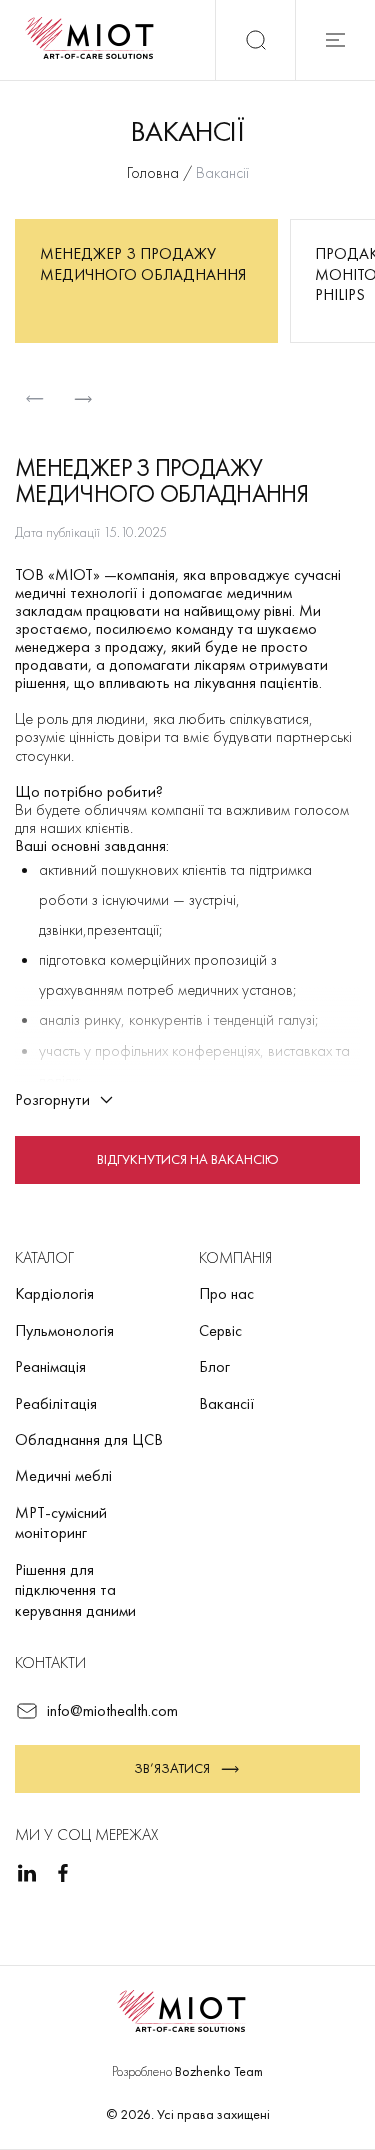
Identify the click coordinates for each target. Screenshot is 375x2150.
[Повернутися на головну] (96, 40)
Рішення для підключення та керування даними (75, 1590)
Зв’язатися (172, 1768)
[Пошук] (255, 40)
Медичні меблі (63, 1475)
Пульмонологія (64, 1330)
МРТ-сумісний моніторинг (61, 1522)
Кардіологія (54, 1293)
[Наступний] (83, 399)
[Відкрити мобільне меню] (335, 40)
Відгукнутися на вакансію (188, 1158)
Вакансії (227, 1403)
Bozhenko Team (219, 2071)
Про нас (226, 1293)
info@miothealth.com (112, 1710)
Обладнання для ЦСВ (89, 1439)
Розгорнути (52, 1098)
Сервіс (220, 1330)
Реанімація (50, 1366)
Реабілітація (56, 1403)
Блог (214, 1366)
